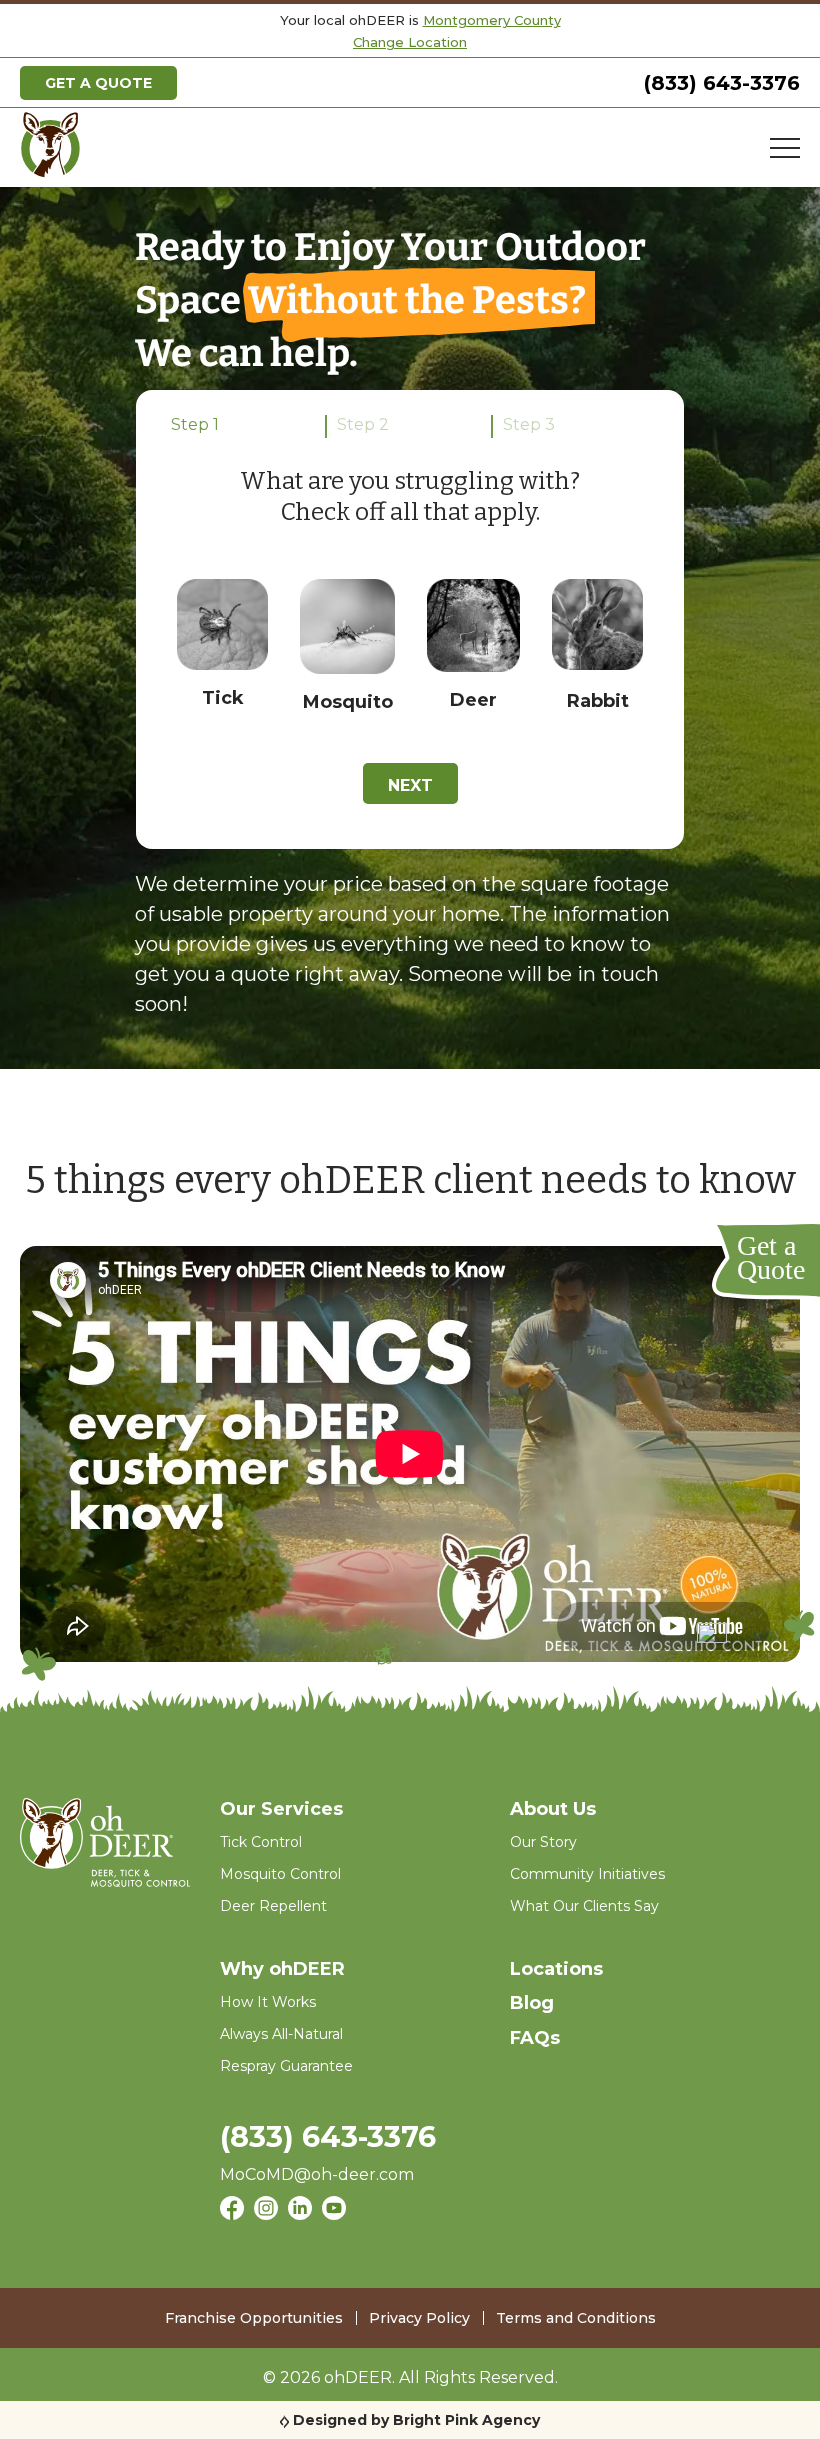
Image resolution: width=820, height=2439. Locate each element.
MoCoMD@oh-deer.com (317, 2174)
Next (410, 785)
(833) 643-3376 (722, 83)
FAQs (535, 2038)
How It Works (268, 2002)
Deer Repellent (273, 1906)
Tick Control (261, 1842)
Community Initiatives (587, 1874)
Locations (556, 1969)
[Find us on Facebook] (232, 2211)
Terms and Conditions (576, 2318)
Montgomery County (492, 20)
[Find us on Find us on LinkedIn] (300, 2211)
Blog (532, 2003)
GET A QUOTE (98, 83)
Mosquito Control (280, 1874)
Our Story (543, 1842)
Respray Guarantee (286, 2066)
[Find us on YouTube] (334, 2211)
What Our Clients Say (584, 1906)
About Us (553, 1809)
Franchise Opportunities (254, 2318)
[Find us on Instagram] (266, 2211)
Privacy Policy (419, 2318)
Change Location (410, 42)
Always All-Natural (281, 2034)
